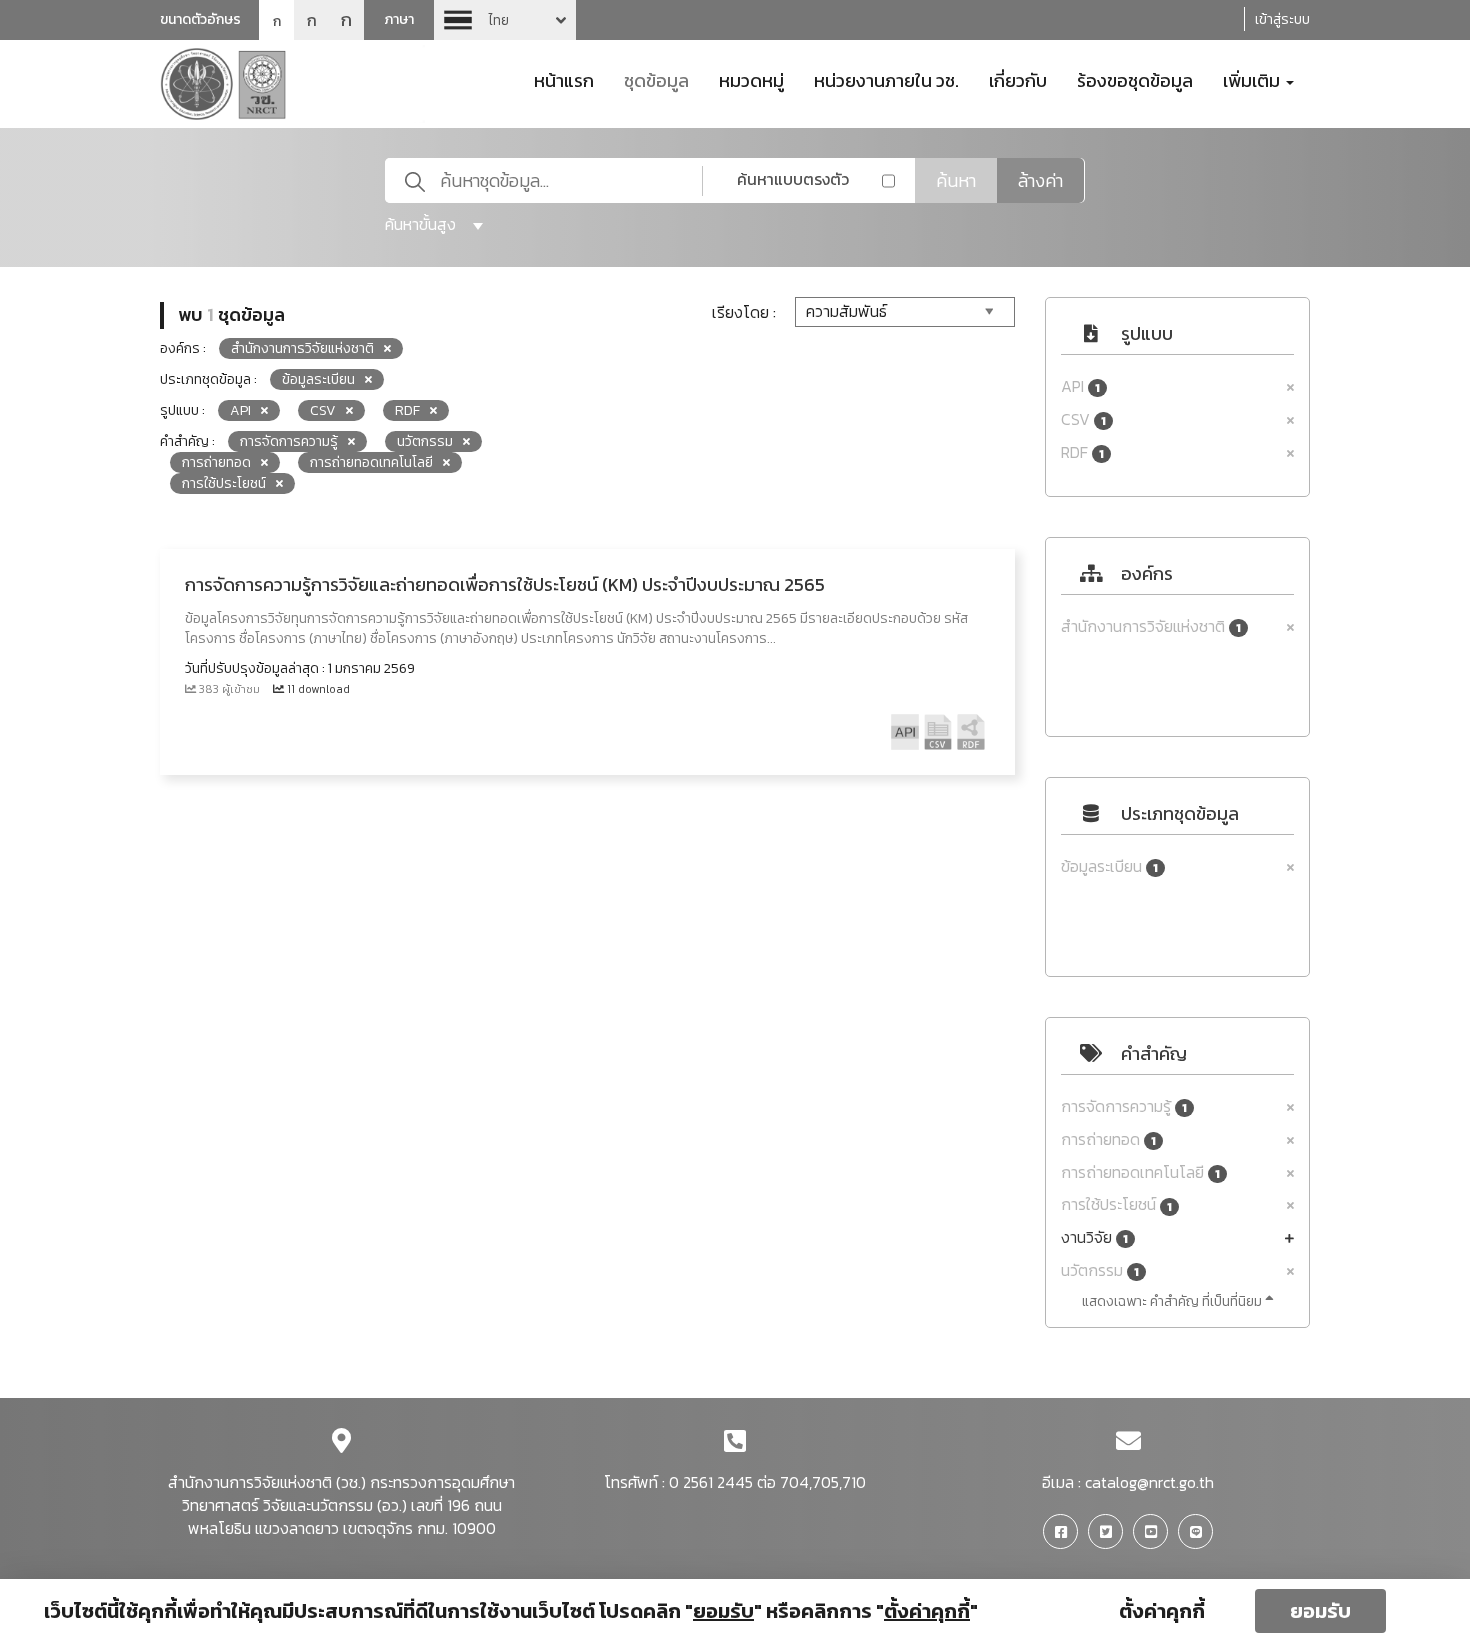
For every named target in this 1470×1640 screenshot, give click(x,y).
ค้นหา (956, 180)
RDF (1082, 452)
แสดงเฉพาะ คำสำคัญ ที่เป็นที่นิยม (1173, 1301)
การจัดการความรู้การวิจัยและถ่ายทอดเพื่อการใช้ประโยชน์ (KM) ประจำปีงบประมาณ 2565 (505, 584)
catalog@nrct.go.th (1149, 1482)
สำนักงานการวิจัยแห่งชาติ (1151, 626)
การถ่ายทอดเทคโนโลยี (1140, 1172)
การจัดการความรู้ (1124, 1106)
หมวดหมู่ (751, 79)
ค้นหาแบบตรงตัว (793, 179)
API (1080, 386)
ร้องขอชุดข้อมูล (1135, 79)
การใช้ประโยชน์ (1116, 1204)
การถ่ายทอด (1108, 1139)
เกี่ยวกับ (1018, 79)
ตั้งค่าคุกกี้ (1162, 1611)
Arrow (505, 20)
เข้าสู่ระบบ (1282, 19)
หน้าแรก (564, 79)
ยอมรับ (1320, 1611)
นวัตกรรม (1100, 1270)
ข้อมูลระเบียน (1109, 866)
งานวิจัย (1094, 1237)
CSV (1083, 419)
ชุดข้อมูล (656, 79)
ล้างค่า (1040, 180)
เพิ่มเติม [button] (1253, 79)
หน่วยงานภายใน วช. (886, 79)
